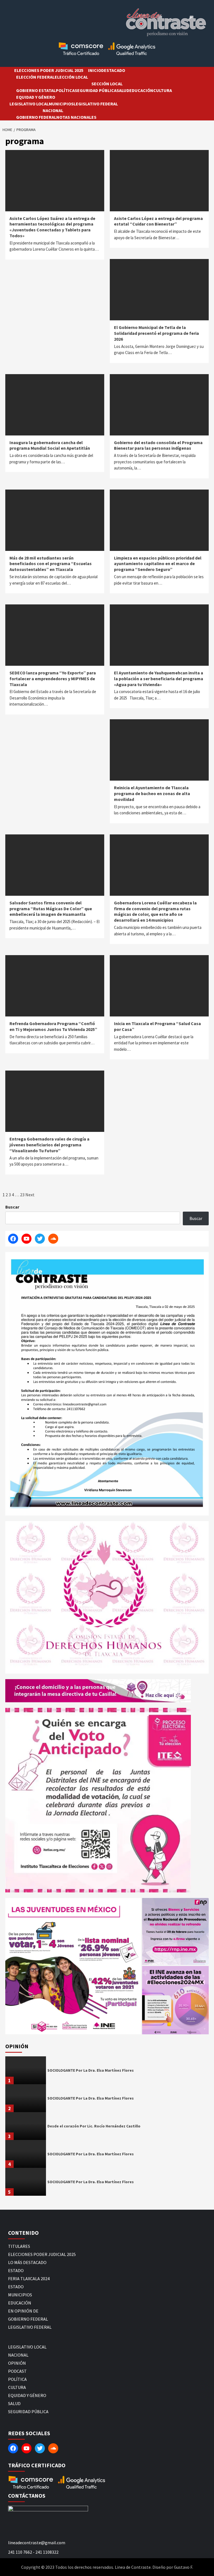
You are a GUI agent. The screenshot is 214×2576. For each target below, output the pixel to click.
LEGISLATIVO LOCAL (29, 104)
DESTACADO (113, 70)
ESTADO (16, 2270)
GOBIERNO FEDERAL (36, 117)
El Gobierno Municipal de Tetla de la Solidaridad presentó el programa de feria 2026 (156, 333)
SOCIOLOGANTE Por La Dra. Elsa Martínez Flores (91, 2070)
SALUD (123, 90)
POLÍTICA (65, 90)
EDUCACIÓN (141, 90)
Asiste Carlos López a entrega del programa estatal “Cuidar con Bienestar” (158, 221)
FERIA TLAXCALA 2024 (29, 2279)
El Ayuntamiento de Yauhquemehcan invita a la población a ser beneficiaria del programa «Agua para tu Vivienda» (159, 679)
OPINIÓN (17, 2363)
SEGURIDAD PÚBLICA (96, 90)
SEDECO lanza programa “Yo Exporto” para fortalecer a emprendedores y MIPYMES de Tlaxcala (53, 679)
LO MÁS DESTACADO (27, 2262)
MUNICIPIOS (61, 104)
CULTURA (163, 90)
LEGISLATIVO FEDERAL (96, 104)
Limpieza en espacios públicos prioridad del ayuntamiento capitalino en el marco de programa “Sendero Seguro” (158, 564)
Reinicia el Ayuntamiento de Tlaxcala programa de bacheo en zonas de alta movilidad (152, 793)
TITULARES (19, 2246)
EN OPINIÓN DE (23, 2311)
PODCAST (17, 2371)
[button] (73, 1966)
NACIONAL (53, 110)
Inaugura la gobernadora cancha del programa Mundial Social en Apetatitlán (50, 445)
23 (22, 1195)
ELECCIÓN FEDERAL (35, 77)
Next (30, 1195)
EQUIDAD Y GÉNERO (36, 97)
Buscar (12, 1207)
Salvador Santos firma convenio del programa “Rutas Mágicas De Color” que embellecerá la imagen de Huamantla (51, 909)
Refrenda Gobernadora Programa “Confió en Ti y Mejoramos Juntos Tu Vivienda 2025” (53, 1026)
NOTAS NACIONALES (76, 117)
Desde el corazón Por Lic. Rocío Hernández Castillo (94, 2126)
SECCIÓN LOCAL (107, 84)
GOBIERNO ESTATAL (36, 90)
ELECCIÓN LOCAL (71, 77)
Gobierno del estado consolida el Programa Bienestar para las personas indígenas (158, 445)
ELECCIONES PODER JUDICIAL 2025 (49, 70)
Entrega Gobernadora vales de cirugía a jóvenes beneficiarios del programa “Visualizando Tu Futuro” (49, 1145)
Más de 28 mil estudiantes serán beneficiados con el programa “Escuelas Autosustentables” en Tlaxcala (51, 564)
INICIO (95, 70)
